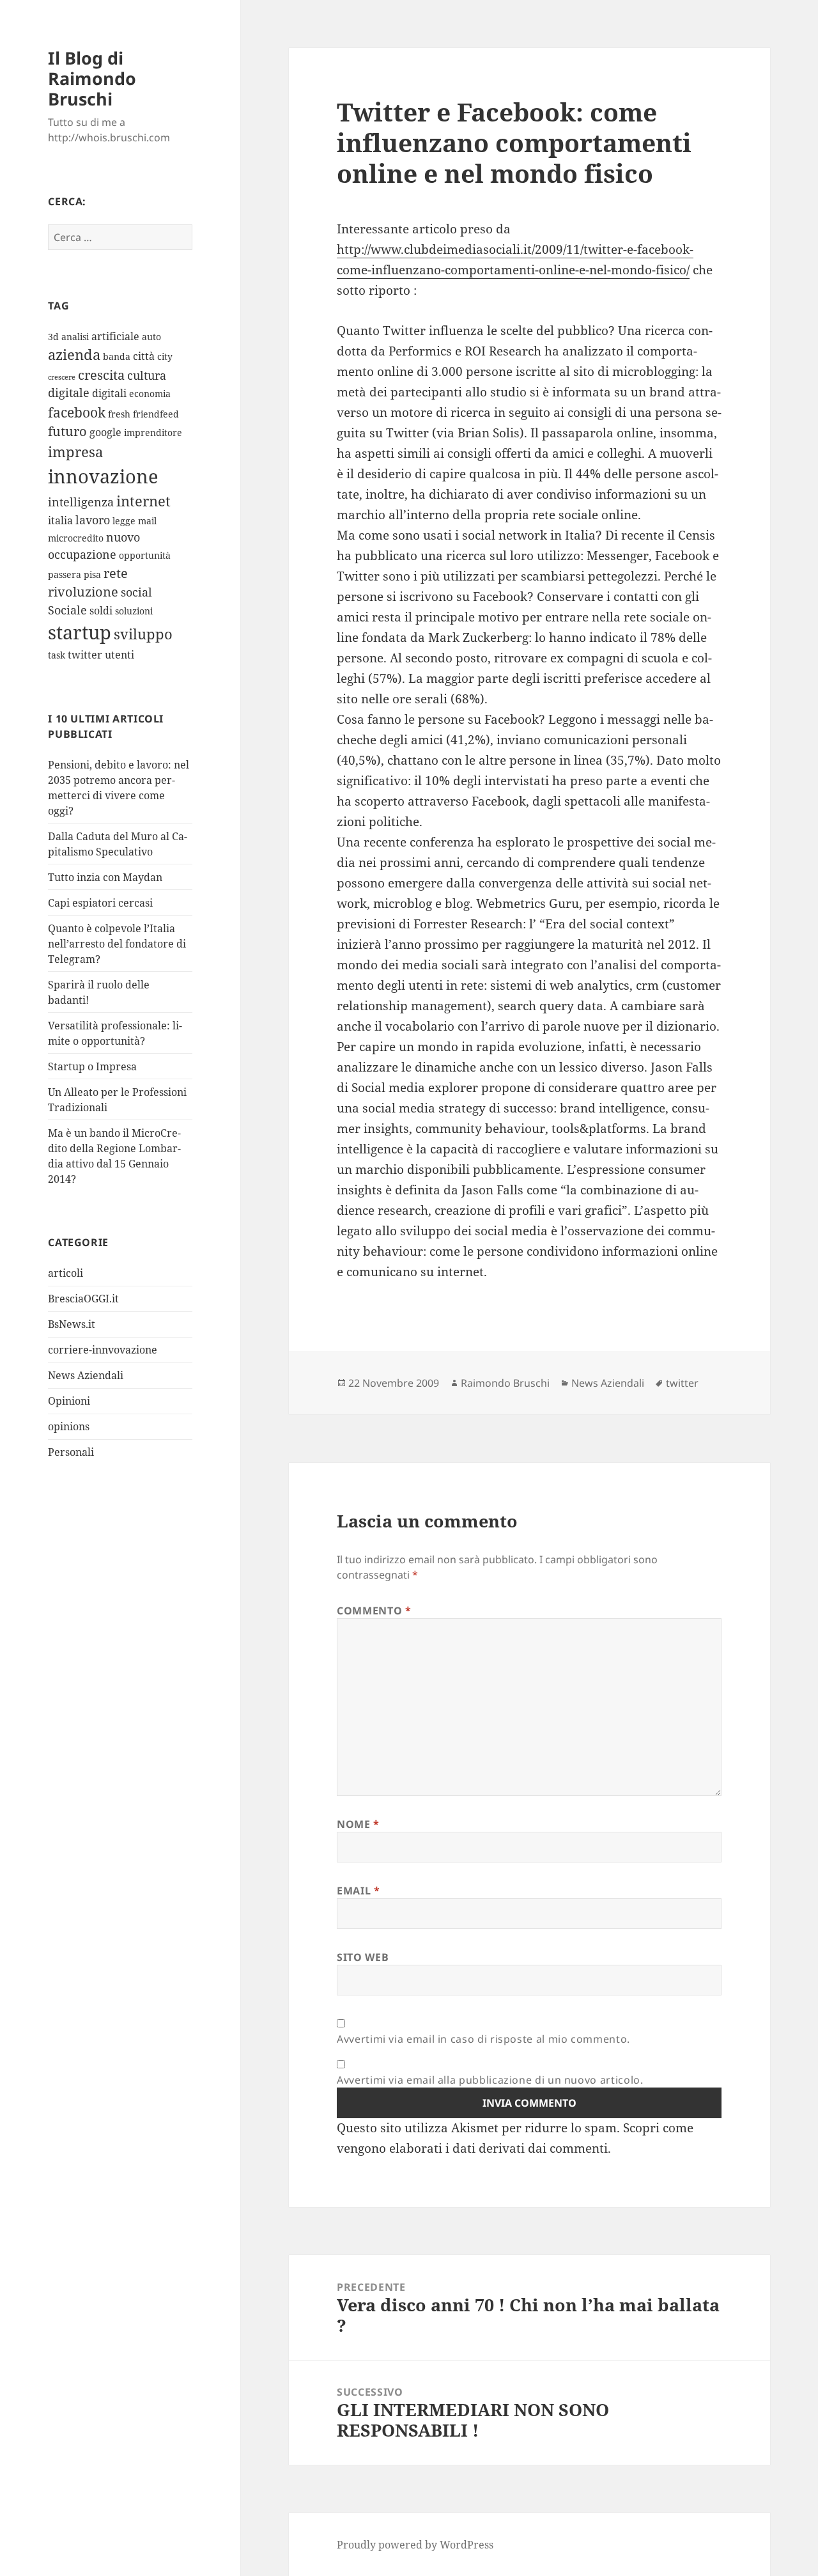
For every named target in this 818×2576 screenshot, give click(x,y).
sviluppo (143, 634)
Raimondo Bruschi (505, 1383)
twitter (85, 655)
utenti (120, 655)
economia (150, 394)
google (105, 432)
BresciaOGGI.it (83, 1299)
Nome (358, 1824)
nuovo (123, 537)
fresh (119, 414)
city (165, 356)
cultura (147, 375)
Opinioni (69, 1401)
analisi (75, 337)
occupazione (82, 554)
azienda (74, 355)
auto (151, 337)
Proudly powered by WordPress (415, 2545)
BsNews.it (72, 1324)
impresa (75, 452)
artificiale (115, 336)
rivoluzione (83, 592)
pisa (92, 574)
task (57, 655)
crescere (62, 377)
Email (358, 1891)
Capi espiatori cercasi (100, 903)
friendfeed (156, 414)
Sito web (363, 1957)
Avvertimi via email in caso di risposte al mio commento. (483, 2039)
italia (60, 520)
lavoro (93, 520)
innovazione (103, 476)
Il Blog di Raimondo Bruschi (92, 78)
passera (65, 574)
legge (124, 521)
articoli (66, 1273)
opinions (69, 1426)
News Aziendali (86, 1375)
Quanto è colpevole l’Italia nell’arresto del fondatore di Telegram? (117, 944)
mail (147, 521)
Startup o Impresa (92, 1066)
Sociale (67, 610)
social (136, 592)
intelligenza (81, 502)
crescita (101, 375)
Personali (71, 1452)
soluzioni (134, 611)
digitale (69, 393)
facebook (77, 412)
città (144, 356)
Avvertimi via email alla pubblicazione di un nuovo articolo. (490, 2080)
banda (117, 356)
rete (116, 573)
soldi (101, 611)
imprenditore (153, 433)
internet (143, 501)
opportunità (145, 555)
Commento (374, 1611)
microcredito (76, 538)
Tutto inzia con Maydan (105, 877)
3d (53, 337)
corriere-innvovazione (103, 1350)
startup (80, 632)
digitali (109, 393)
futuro (67, 431)
